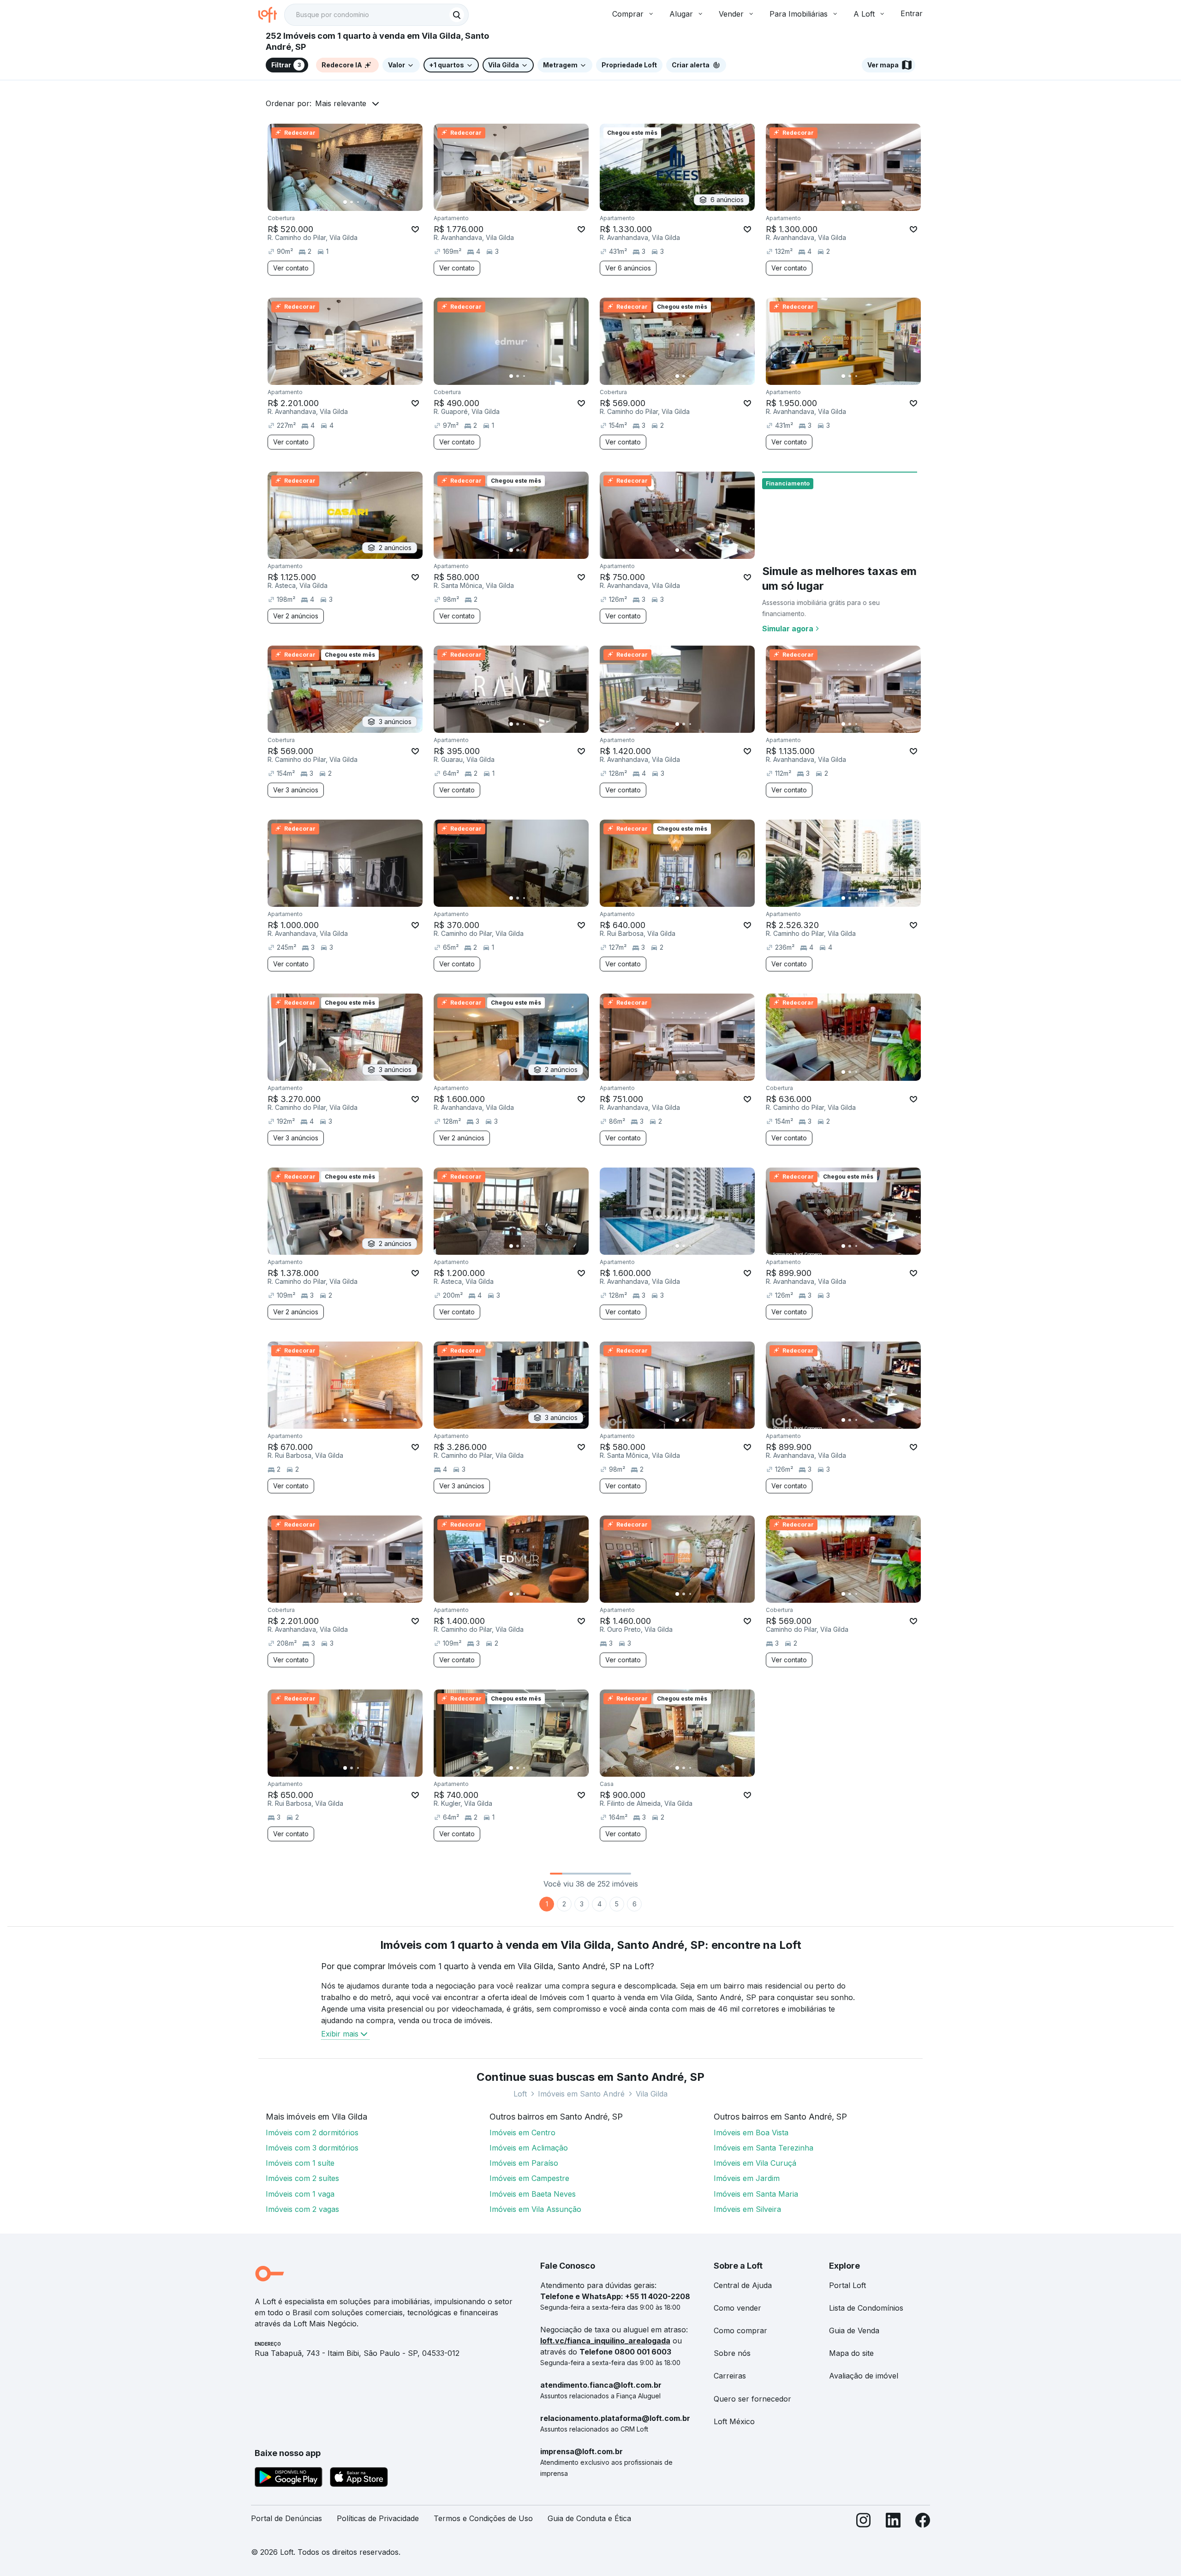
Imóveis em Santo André (581, 2094)
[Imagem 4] (364, 202)
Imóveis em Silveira (747, 2209)
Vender (731, 14)
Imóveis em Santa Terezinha (763, 2148)
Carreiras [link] (730, 2376)
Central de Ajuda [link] (743, 2285)
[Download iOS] (359, 2479)
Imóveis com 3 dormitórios (312, 2148)
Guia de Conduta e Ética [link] (589, 2518)
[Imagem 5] (371, 202)
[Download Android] (289, 2479)
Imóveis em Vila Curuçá (755, 2163)
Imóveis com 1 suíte (300, 2163)
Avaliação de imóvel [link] (864, 2376)
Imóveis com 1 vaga (300, 2194)
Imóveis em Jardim (747, 2178)
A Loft (864, 14)
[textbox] (376, 15)
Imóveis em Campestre (529, 2178)
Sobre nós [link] (732, 2353)
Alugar (681, 14)
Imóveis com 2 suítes (302, 2178)
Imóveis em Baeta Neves (533, 2194)
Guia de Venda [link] (854, 2330)
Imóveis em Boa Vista (751, 2133)
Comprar (628, 14)
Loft (520, 2094)
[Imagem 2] (352, 202)
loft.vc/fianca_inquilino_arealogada (605, 2341)
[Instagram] (864, 2522)
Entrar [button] (912, 13)
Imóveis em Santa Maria (756, 2194)
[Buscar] (457, 15)
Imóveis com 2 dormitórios (312, 2133)
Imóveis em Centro (522, 2133)
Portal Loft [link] (847, 2285)
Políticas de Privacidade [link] (378, 2518)
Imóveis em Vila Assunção (535, 2209)
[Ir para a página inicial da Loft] (271, 15)
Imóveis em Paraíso (524, 2163)
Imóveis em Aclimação (529, 2148)
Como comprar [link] (740, 2330)
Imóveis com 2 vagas (302, 2209)
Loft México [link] (734, 2421)
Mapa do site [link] (851, 2353)
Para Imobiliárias (799, 14)
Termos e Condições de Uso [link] (483, 2518)
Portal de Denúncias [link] (286, 2518)
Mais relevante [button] (341, 103)
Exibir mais (340, 2034)
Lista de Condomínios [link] (866, 2308)
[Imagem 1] (345, 202)
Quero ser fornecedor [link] (752, 2399)
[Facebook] (923, 2522)
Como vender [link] (737, 2308)
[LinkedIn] (893, 2522)
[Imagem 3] (358, 202)
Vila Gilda (652, 2094)
